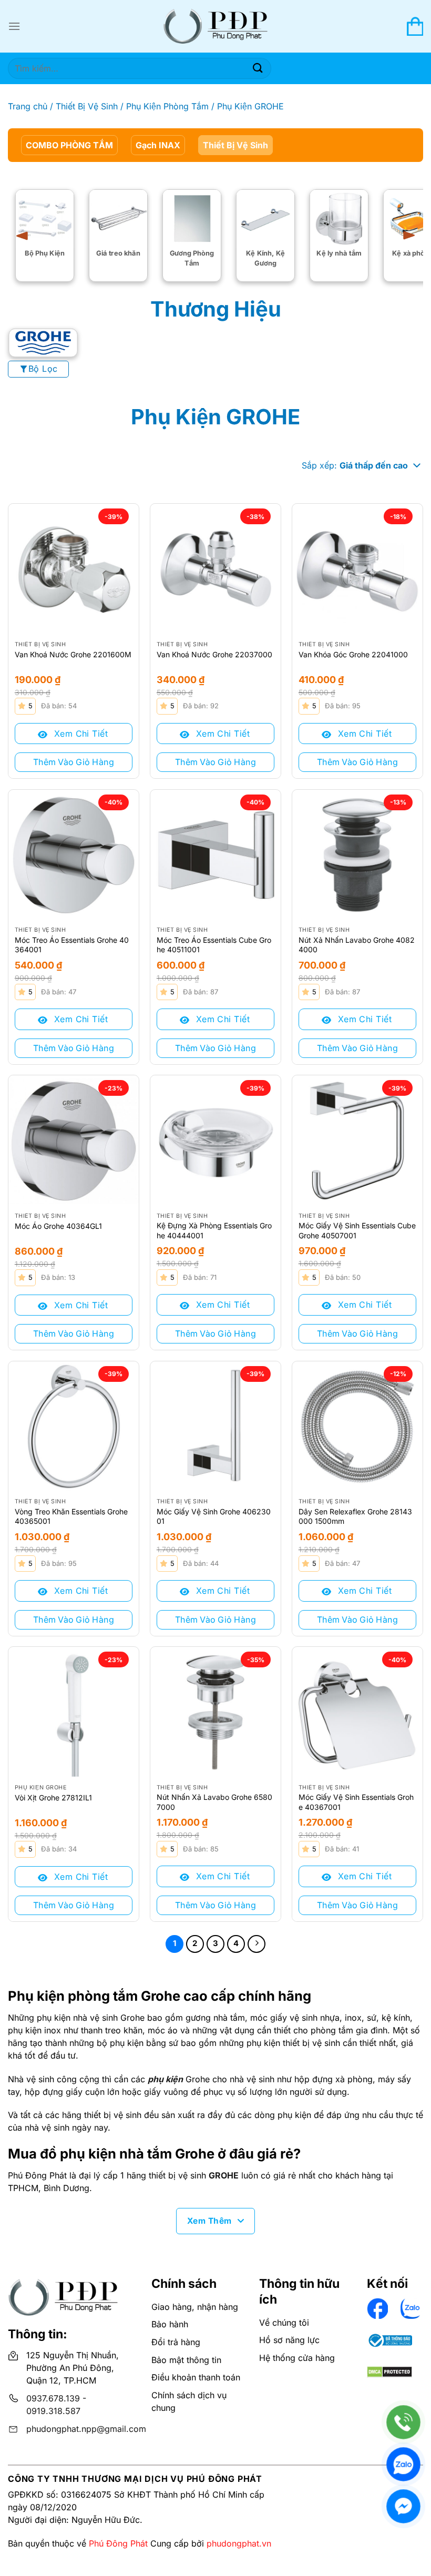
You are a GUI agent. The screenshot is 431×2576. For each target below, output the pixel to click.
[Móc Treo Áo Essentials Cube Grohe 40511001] (215, 855)
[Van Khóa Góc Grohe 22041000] (357, 569)
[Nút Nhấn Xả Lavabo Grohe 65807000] (215, 1712)
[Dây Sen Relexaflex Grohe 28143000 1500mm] (357, 1427)
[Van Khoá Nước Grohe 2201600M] (74, 569)
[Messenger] (403, 2506)
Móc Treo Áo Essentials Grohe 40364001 (72, 945)
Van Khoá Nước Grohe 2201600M (73, 654)
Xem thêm (209, 2221)
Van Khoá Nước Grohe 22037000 (214, 654)
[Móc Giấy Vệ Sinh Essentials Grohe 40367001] (357, 1712)
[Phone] (403, 2422)
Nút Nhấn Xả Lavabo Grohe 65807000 (214, 1802)
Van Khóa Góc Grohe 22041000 (353, 654)
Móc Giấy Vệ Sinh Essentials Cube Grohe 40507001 (357, 1230)
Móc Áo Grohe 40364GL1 (58, 1226)
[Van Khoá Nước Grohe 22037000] (215, 569)
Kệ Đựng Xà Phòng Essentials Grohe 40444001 (214, 1230)
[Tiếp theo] (256, 1944)
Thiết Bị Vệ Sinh (87, 106)
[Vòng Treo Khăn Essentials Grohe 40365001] (74, 1427)
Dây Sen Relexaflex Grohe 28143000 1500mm (355, 1516)
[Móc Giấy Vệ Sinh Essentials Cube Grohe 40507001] (357, 1141)
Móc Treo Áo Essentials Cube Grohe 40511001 (214, 945)
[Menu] (14, 26)
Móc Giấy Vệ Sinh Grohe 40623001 (214, 1516)
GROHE (224, 2175)
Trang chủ (28, 106)
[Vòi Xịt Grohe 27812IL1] (74, 1712)
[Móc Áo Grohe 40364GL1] (74, 1141)
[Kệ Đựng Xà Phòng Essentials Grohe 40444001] (215, 1141)
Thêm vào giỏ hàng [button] (74, 762)
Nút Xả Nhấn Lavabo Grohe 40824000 (357, 945)
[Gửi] (258, 68)
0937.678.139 (53, 2398)
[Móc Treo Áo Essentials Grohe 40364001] (74, 855)
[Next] (405, 236)
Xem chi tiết (79, 734)
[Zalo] (403, 2464)
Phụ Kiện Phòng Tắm (167, 106)
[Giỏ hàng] (415, 26)
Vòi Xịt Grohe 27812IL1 (53, 1798)
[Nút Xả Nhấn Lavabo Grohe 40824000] (357, 855)
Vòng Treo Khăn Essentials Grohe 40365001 (71, 1516)
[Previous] (26, 236)
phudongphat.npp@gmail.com (86, 2429)
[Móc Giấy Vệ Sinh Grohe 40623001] (215, 1427)
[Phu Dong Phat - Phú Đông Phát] (215, 27)
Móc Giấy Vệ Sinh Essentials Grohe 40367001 (356, 1802)
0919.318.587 (53, 2411)
